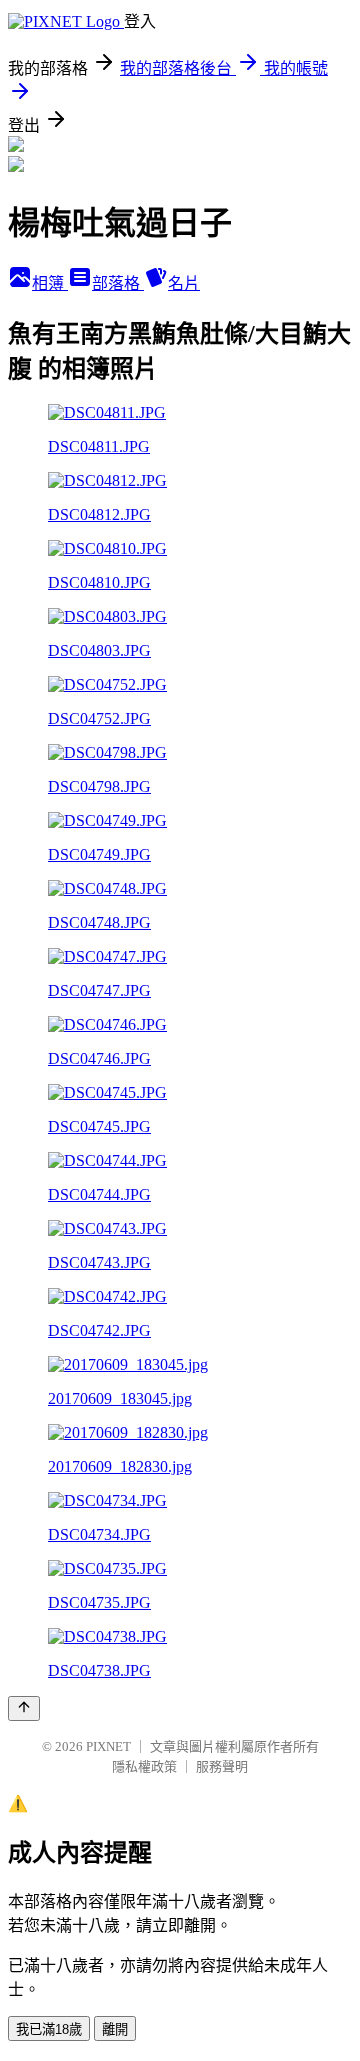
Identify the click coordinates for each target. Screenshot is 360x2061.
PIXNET (108, 1746)
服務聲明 (222, 1766)
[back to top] (24, 1708)
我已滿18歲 (49, 2029)
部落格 (118, 283)
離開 (115, 2029)
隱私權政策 (144, 1766)
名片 (184, 283)
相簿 (50, 283)
